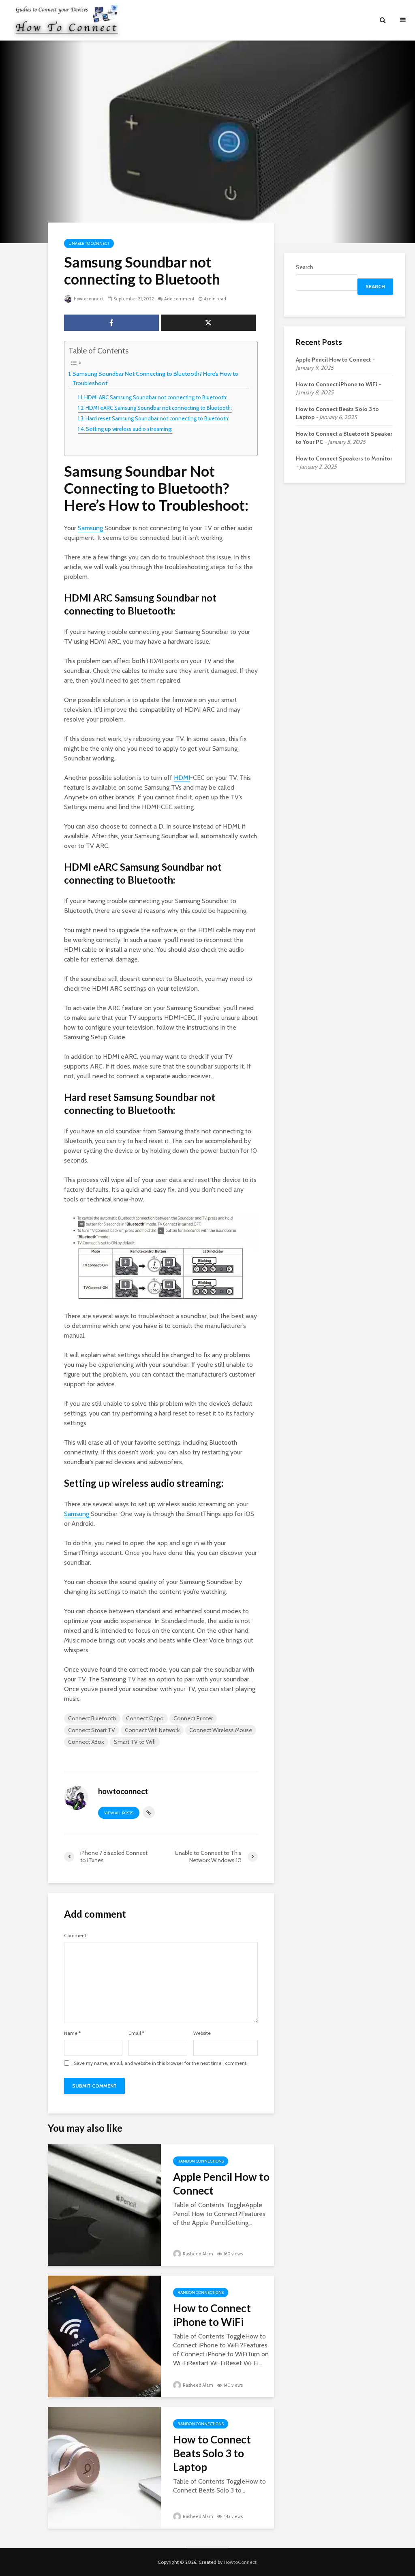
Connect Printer (193, 1718)
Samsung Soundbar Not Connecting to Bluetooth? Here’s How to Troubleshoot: (155, 378)
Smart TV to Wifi (135, 1742)
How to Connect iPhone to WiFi (212, 2315)
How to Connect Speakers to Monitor (344, 458)
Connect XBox (86, 1742)
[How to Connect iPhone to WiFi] (104, 2336)
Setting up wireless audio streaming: (129, 429)
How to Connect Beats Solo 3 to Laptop (212, 2453)
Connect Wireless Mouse (221, 1730)
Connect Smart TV (92, 1730)
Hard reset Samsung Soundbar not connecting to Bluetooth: (157, 418)
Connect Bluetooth (92, 1718)
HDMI (182, 778)
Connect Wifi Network (152, 1730)
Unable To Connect (89, 243)
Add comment (179, 299)
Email (136, 2033)
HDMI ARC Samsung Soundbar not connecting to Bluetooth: (156, 397)
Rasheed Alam (198, 2254)
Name (72, 2033)
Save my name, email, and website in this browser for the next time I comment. (161, 2063)
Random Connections (201, 2161)
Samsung (91, 528)
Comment (75, 1936)
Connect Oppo (145, 1718)
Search (305, 267)
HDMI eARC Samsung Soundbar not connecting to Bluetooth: (159, 408)
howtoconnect (88, 299)
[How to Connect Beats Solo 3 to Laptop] (104, 2467)
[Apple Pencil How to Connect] (104, 2204)
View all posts (119, 1813)
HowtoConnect (240, 2562)
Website (202, 2033)
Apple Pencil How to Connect (221, 2184)
